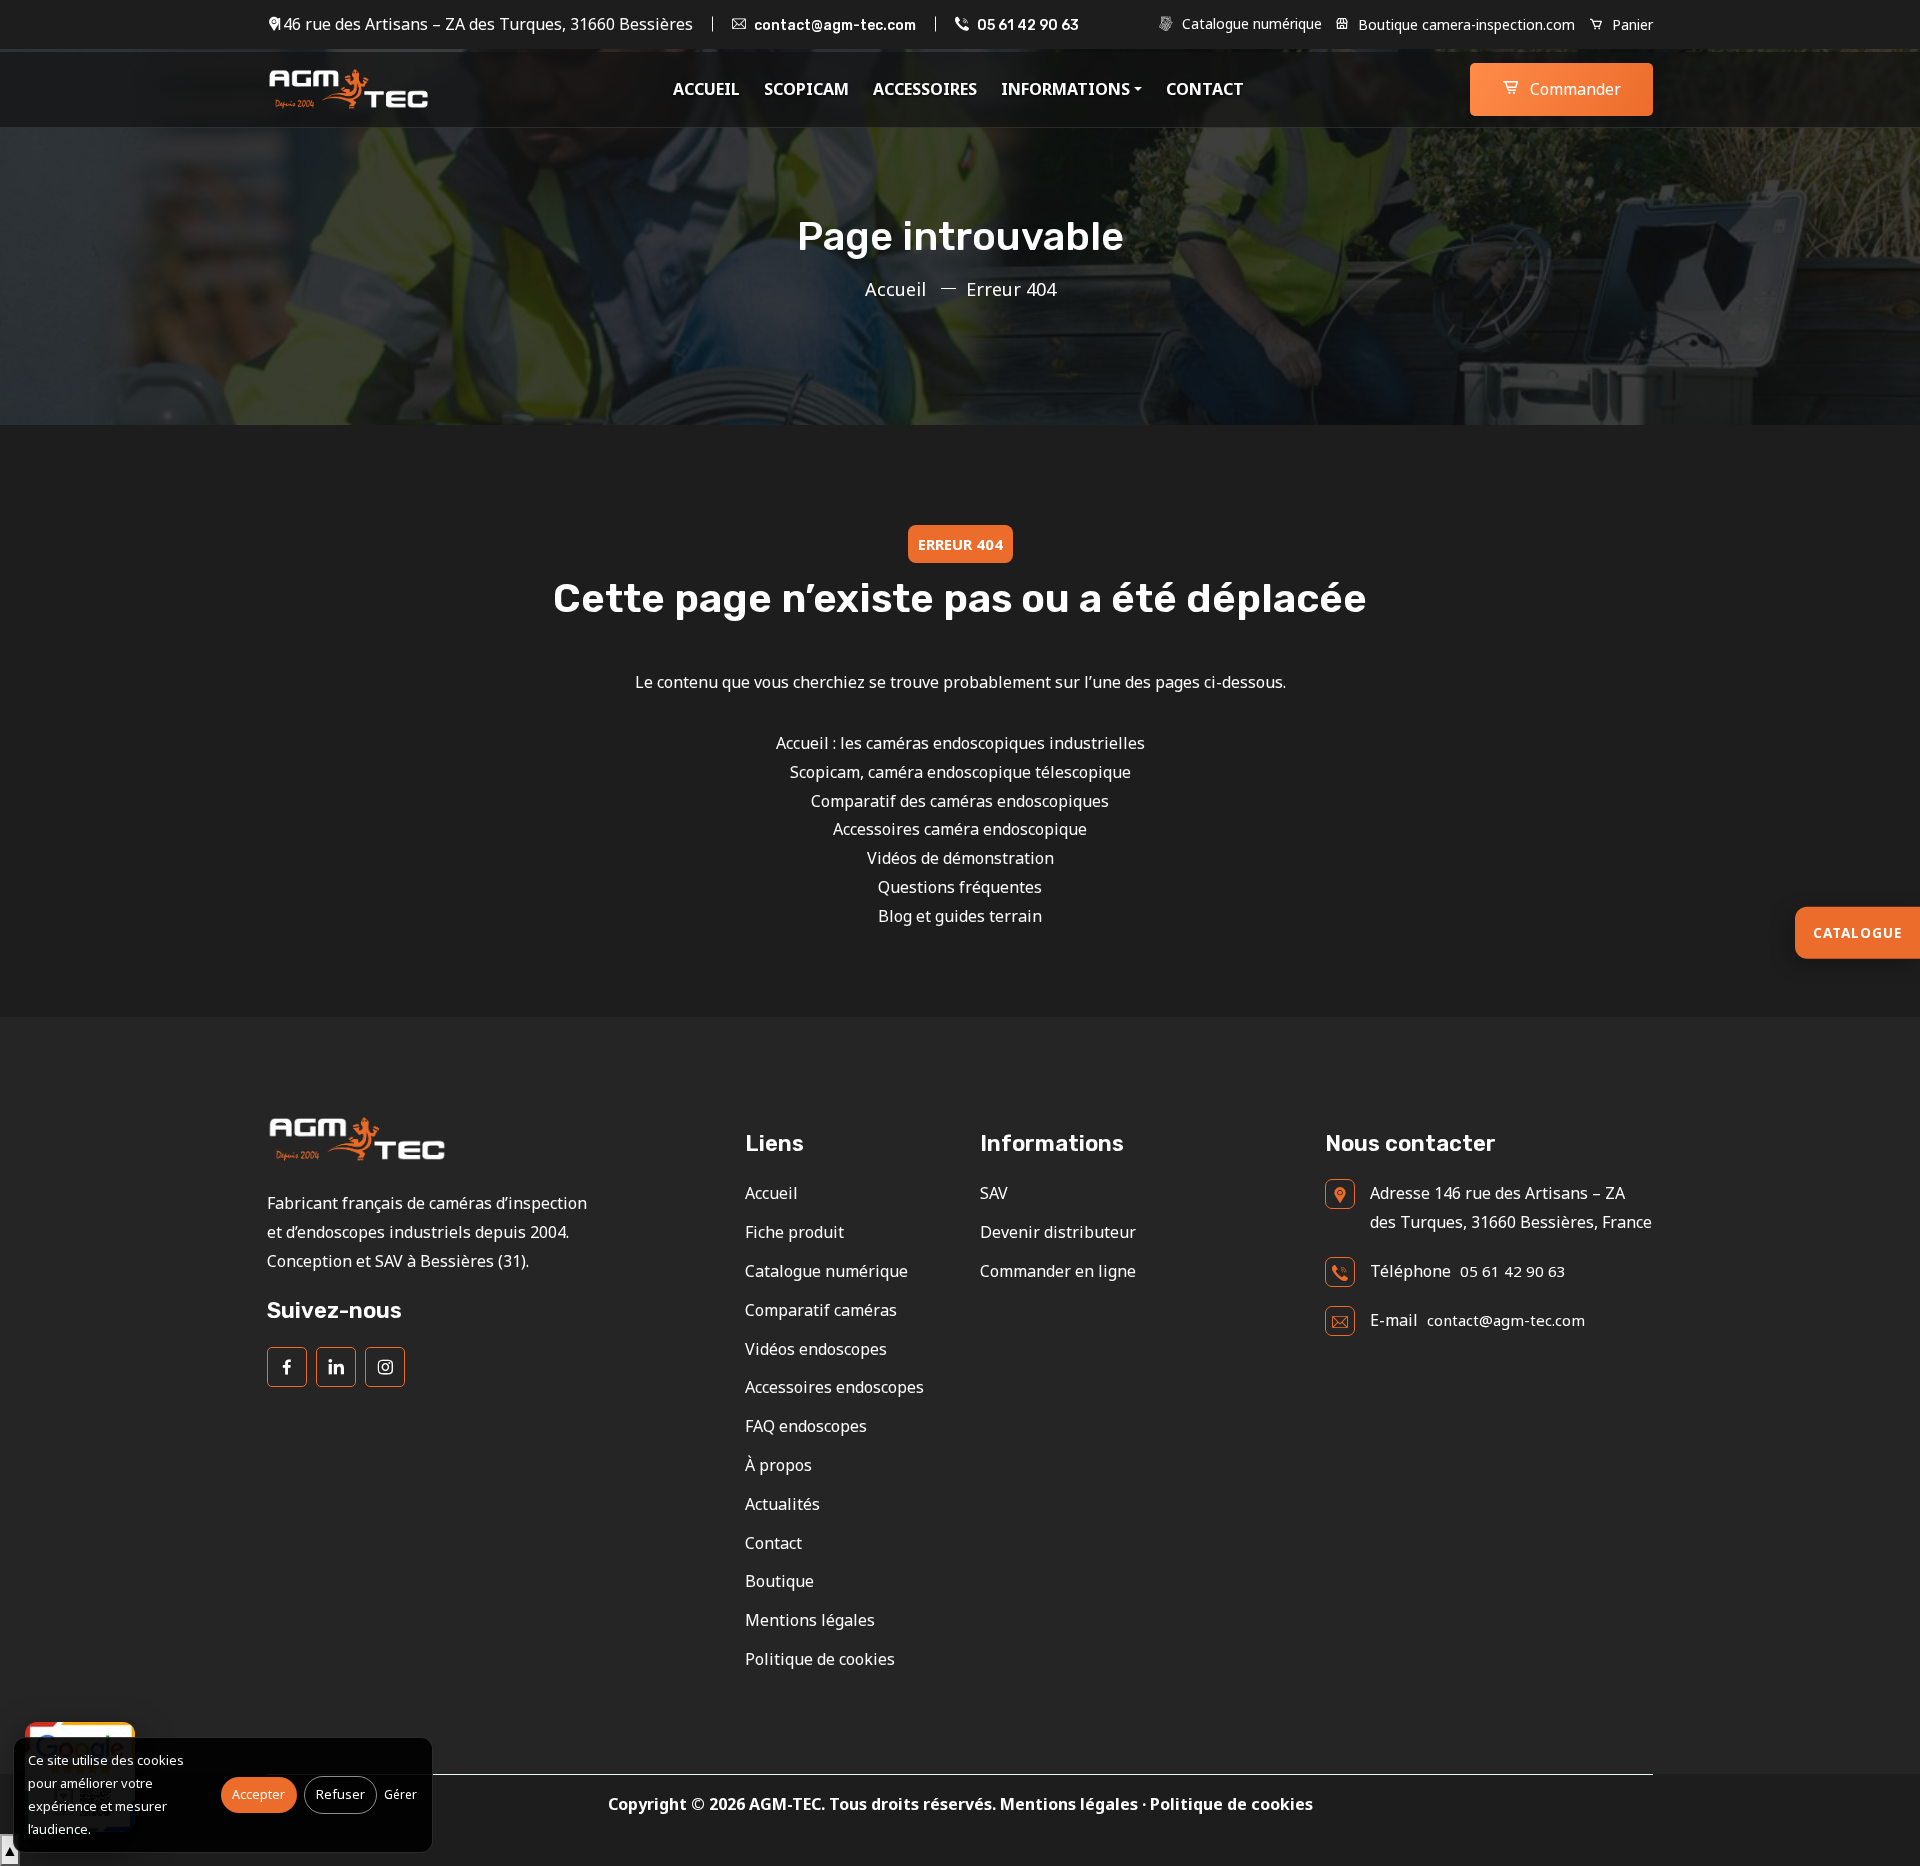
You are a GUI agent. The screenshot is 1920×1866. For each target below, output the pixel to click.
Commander (1573, 89)
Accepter (258, 1794)
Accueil (706, 89)
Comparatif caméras (821, 1310)
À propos (778, 1465)
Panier (1630, 24)
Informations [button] (1065, 89)
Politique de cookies (820, 1659)
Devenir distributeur (1058, 1232)
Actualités (782, 1504)
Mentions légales (810, 1620)
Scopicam (806, 89)
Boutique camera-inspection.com (1464, 24)
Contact (1205, 89)
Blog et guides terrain (960, 916)
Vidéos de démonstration (960, 858)
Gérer (400, 1794)
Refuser (340, 1794)
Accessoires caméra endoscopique (960, 829)
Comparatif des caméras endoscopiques (960, 801)
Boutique (779, 1581)
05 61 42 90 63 (1028, 25)
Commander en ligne (1058, 1271)
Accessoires (925, 89)
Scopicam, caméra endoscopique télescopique (960, 772)
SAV (994, 1193)
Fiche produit (794, 1232)
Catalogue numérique (1250, 23)
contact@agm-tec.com (835, 25)
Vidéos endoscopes (816, 1349)
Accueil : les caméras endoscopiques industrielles (960, 743)
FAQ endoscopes (806, 1426)
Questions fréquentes (960, 887)
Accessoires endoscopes (834, 1387)
